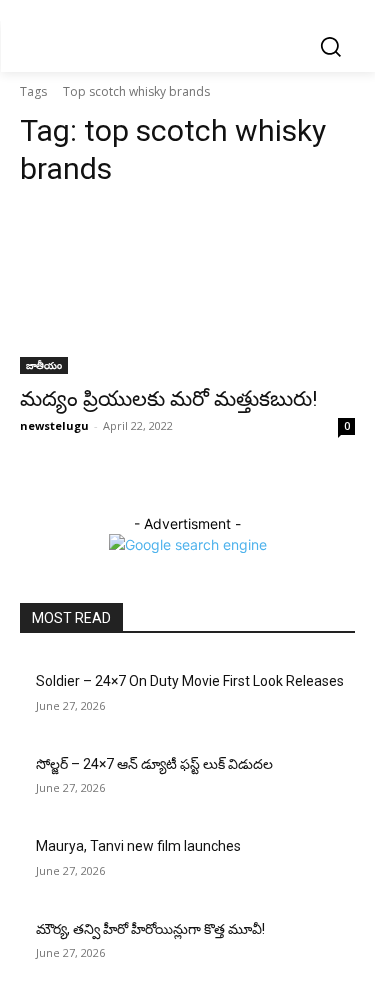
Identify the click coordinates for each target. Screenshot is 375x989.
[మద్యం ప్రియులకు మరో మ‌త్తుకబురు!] (187, 291)
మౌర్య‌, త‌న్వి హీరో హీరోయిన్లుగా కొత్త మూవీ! (150, 929)
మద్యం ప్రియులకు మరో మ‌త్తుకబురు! (168, 399)
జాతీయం (44, 365)
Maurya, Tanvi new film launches (138, 846)
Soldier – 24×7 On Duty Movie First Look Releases (190, 681)
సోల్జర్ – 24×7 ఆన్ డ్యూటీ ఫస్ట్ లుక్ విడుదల (154, 764)
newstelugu (54, 425)
